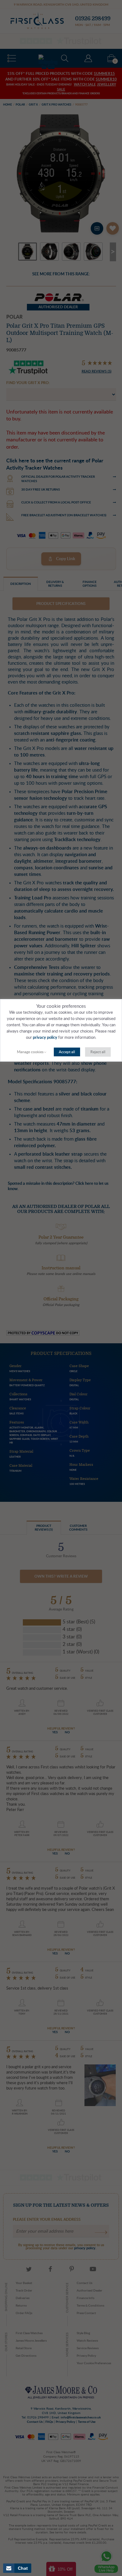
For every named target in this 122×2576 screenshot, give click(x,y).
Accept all (67, 1052)
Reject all (98, 1052)
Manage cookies (30, 1052)
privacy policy (45, 1038)
